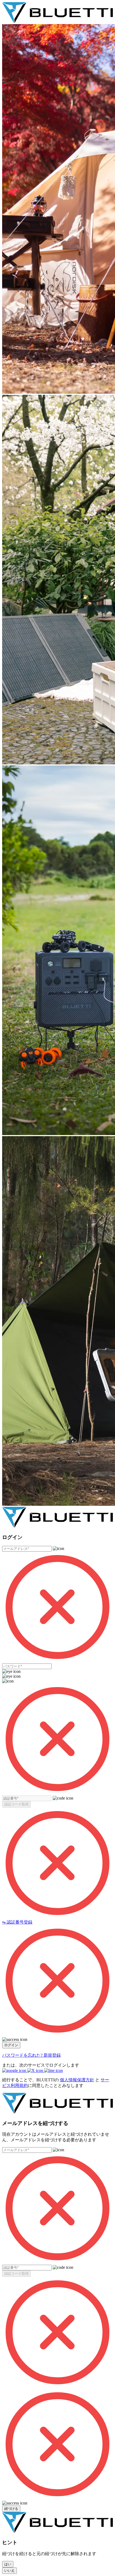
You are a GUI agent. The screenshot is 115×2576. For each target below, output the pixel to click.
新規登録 (52, 2055)
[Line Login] (53, 2070)
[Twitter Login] (36, 2070)
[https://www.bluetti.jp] (57, 22)
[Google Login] (15, 2070)
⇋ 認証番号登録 (17, 1922)
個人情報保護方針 (77, 2080)
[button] (16, 1804)
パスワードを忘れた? (23, 2055)
